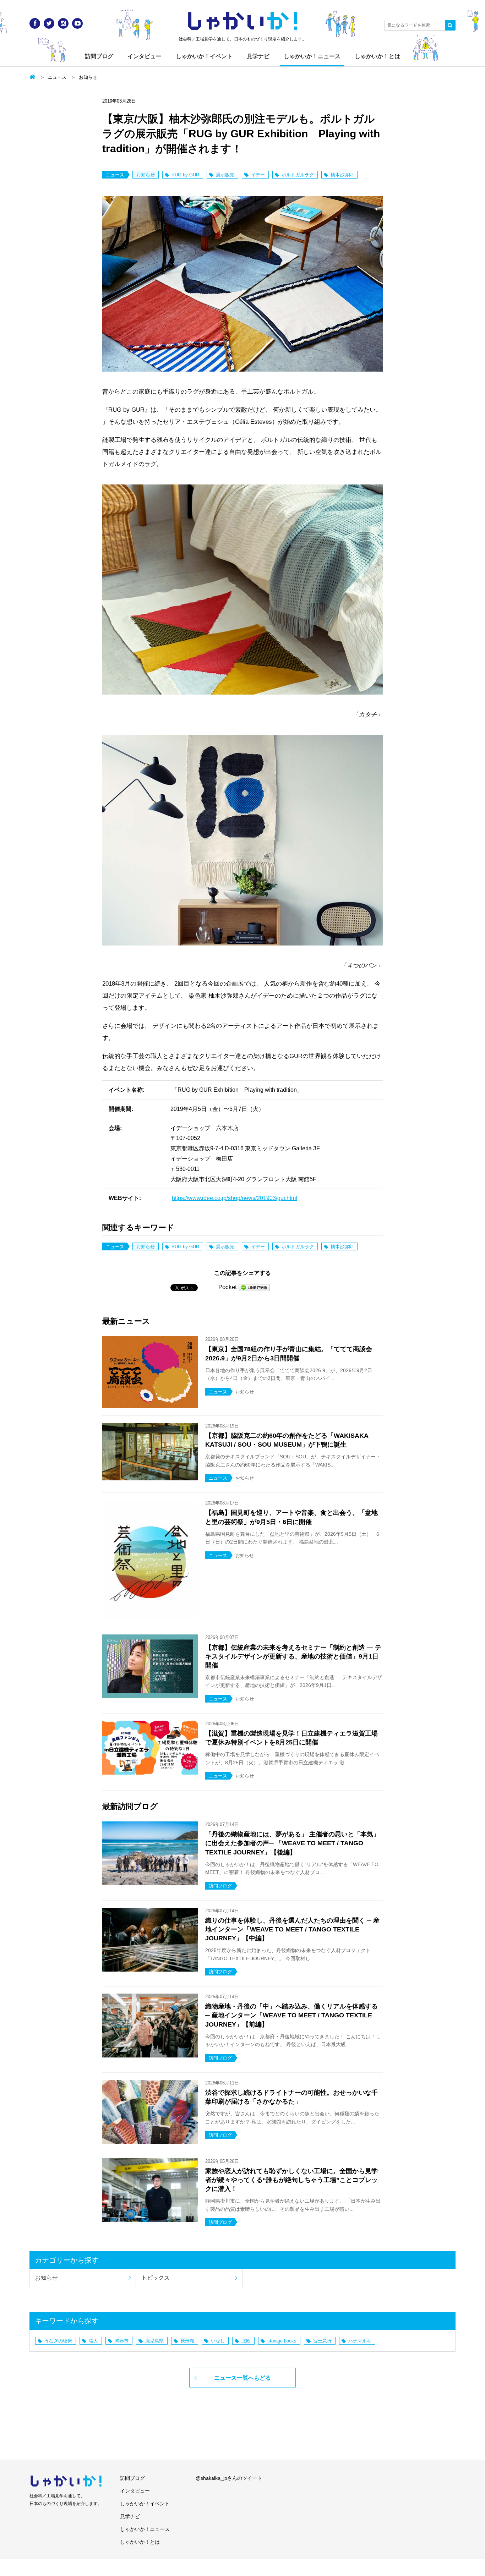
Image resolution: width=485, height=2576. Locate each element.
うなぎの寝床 (58, 2341)
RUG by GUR (185, 175)
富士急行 (322, 2341)
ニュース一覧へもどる (243, 2378)
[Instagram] (63, 23)
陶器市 (122, 2341)
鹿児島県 (154, 2341)
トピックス (156, 2278)
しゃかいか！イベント (204, 56)
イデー (258, 175)
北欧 (246, 2341)
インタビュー (145, 56)
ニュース (57, 77)
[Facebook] (35, 23)
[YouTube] (77, 23)
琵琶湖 (187, 2341)
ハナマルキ (360, 2341)
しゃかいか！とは (377, 56)
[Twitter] (49, 23)
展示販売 (225, 175)
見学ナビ (258, 56)
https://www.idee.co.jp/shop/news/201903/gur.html (235, 1198)
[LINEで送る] (254, 1287)
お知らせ (88, 77)
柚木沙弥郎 (342, 175)
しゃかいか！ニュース (312, 56)
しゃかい (243, 21)
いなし (218, 2341)
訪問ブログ (99, 56)
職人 (93, 2341)
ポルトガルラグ (298, 175)
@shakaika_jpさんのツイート (229, 2478)
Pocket (228, 1287)
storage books (282, 2341)
